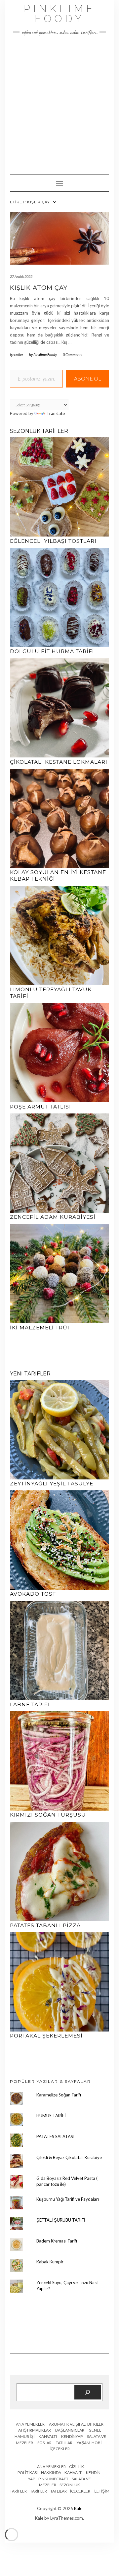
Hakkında (51, 2473)
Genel (95, 2430)
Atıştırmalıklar (35, 2430)
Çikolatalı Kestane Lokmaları (59, 762)
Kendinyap (72, 2436)
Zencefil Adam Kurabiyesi (53, 1217)
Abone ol (88, 378)
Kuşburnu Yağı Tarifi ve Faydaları (68, 2199)
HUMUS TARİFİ (51, 2116)
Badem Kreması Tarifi (57, 2241)
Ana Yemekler (30, 2424)
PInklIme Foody (60, 14)
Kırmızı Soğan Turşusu (48, 1815)
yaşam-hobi (89, 2443)
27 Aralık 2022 (21, 276)
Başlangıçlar (70, 2430)
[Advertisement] (59, 102)
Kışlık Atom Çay (39, 288)
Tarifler (39, 2491)
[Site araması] (88, 2392)
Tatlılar (64, 2443)
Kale (78, 2508)
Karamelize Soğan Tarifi (59, 2095)
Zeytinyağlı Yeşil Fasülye (52, 1484)
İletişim (101, 2491)
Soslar (44, 2443)
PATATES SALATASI (55, 2137)
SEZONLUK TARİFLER (39, 431)
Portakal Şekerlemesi (46, 2036)
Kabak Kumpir (50, 2262)
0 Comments (72, 355)
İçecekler (17, 355)
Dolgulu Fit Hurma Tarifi (52, 651)
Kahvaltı (48, 2436)
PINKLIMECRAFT (53, 2479)
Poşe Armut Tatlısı (40, 1107)
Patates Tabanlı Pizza (45, 1925)
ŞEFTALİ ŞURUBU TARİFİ (61, 2220)
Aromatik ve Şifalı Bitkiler (76, 2424)
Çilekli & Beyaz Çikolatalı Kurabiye (69, 2157)
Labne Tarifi (30, 1704)
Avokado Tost (33, 1594)
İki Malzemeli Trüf (40, 1328)
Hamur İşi (24, 2436)
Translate (56, 413)
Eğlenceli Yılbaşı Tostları (53, 541)
